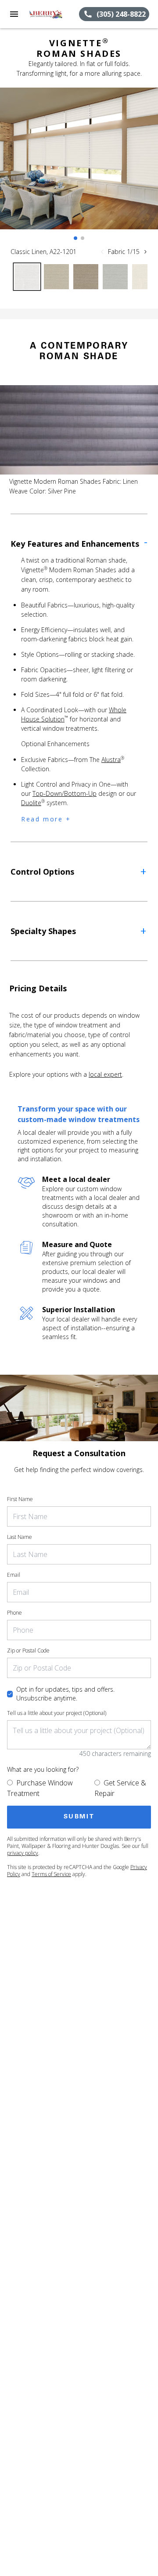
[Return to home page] (54, 14)
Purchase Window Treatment (40, 1788)
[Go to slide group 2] (83, 238)
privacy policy (23, 1853)
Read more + (46, 819)
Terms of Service (51, 1874)
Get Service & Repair (120, 1788)
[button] (14, 14)
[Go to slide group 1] (75, 238)
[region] (79, 167)
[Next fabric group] (145, 252)
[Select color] (27, 277)
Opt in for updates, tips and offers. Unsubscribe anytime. (65, 1694)
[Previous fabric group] (102, 252)
